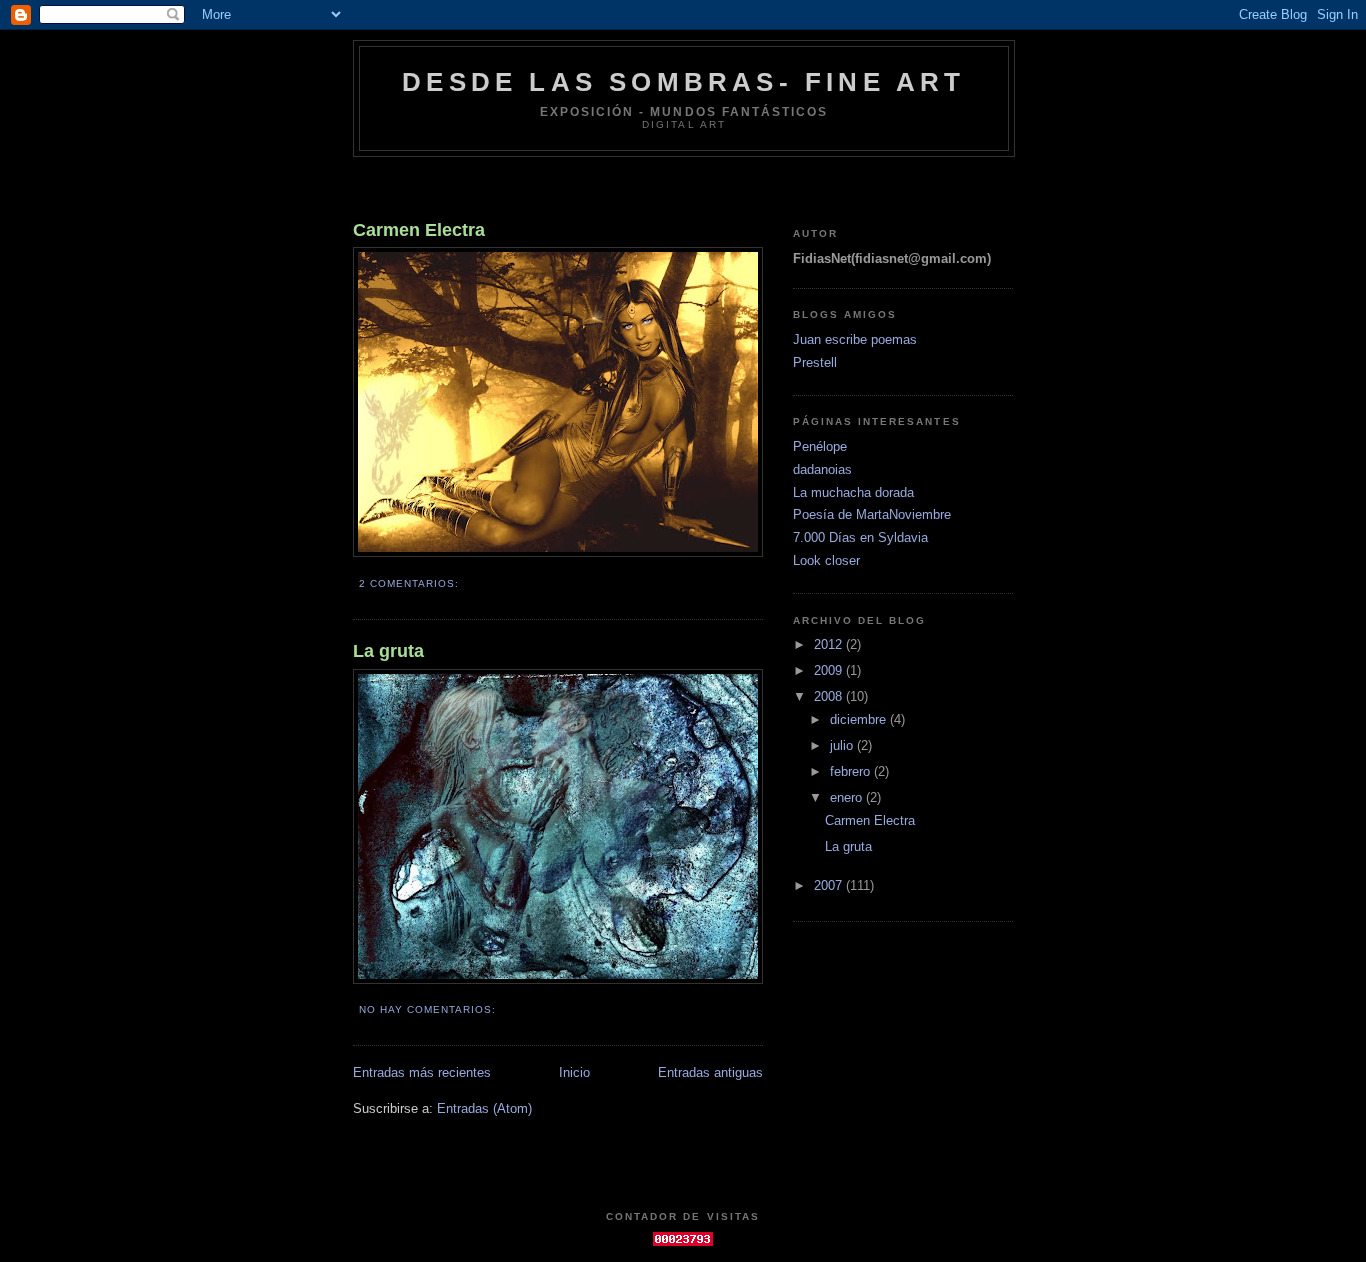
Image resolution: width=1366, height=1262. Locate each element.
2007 (830, 885)
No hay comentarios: (429, 1009)
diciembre (860, 719)
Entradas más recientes (422, 1072)
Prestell (815, 362)
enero (848, 797)
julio (843, 745)
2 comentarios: (411, 583)
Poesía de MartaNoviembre (872, 514)
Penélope (820, 446)
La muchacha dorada (853, 492)
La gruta (388, 651)
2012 (830, 644)
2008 (830, 696)
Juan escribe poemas (855, 339)
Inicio (574, 1072)
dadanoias (822, 469)
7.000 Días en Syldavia (860, 537)
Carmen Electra (419, 230)
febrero (852, 771)
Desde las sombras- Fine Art (683, 82)
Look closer (826, 560)
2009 (830, 670)
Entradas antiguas (710, 1072)
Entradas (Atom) (484, 1108)
